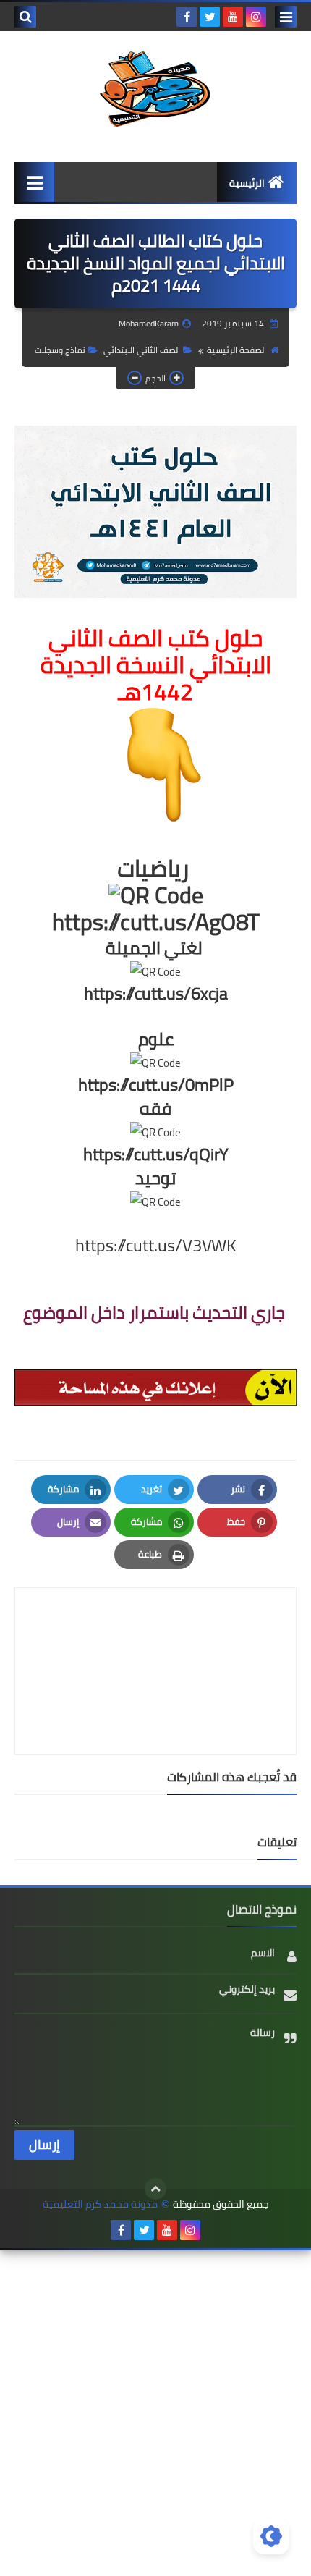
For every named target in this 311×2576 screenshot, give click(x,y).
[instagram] (256, 17)
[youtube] (233, 17)
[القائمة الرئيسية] (34, 182)
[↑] (155, 2189)
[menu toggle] (286, 17)
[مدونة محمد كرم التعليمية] (155, 89)
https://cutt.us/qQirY (156, 1154)
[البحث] (25, 17)
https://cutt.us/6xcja (156, 993)
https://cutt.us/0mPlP (156, 1085)
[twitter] (210, 17)
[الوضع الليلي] (271, 2536)
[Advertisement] (155, 2411)
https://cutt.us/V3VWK (156, 1245)
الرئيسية (247, 183)
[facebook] (187, 17)
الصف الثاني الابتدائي (142, 350)
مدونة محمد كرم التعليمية (100, 2204)
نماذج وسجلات (60, 350)
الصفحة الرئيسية (237, 350)
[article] (155, 1637)
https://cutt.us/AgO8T (156, 921)
